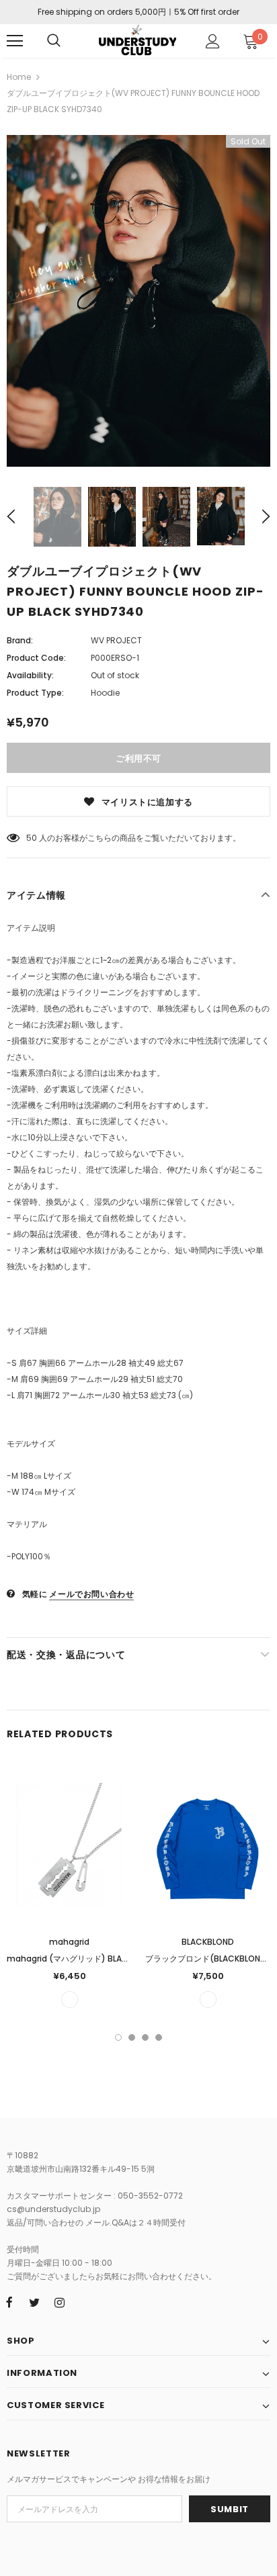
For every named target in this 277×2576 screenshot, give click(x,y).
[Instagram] (59, 2302)
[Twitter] (34, 2302)
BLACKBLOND (208, 1942)
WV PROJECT (116, 640)
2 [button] (132, 2037)
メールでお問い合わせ (91, 1594)
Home (19, 77)
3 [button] (145, 2037)
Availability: (30, 675)
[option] (138, 301)
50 (32, 838)
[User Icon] (213, 41)
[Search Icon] (54, 41)
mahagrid (69, 1942)
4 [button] (159, 2037)
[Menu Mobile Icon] (15, 41)
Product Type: (35, 693)
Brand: (20, 640)
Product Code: (36, 658)
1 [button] (118, 2037)
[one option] (70, 1999)
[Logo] (137, 40)
